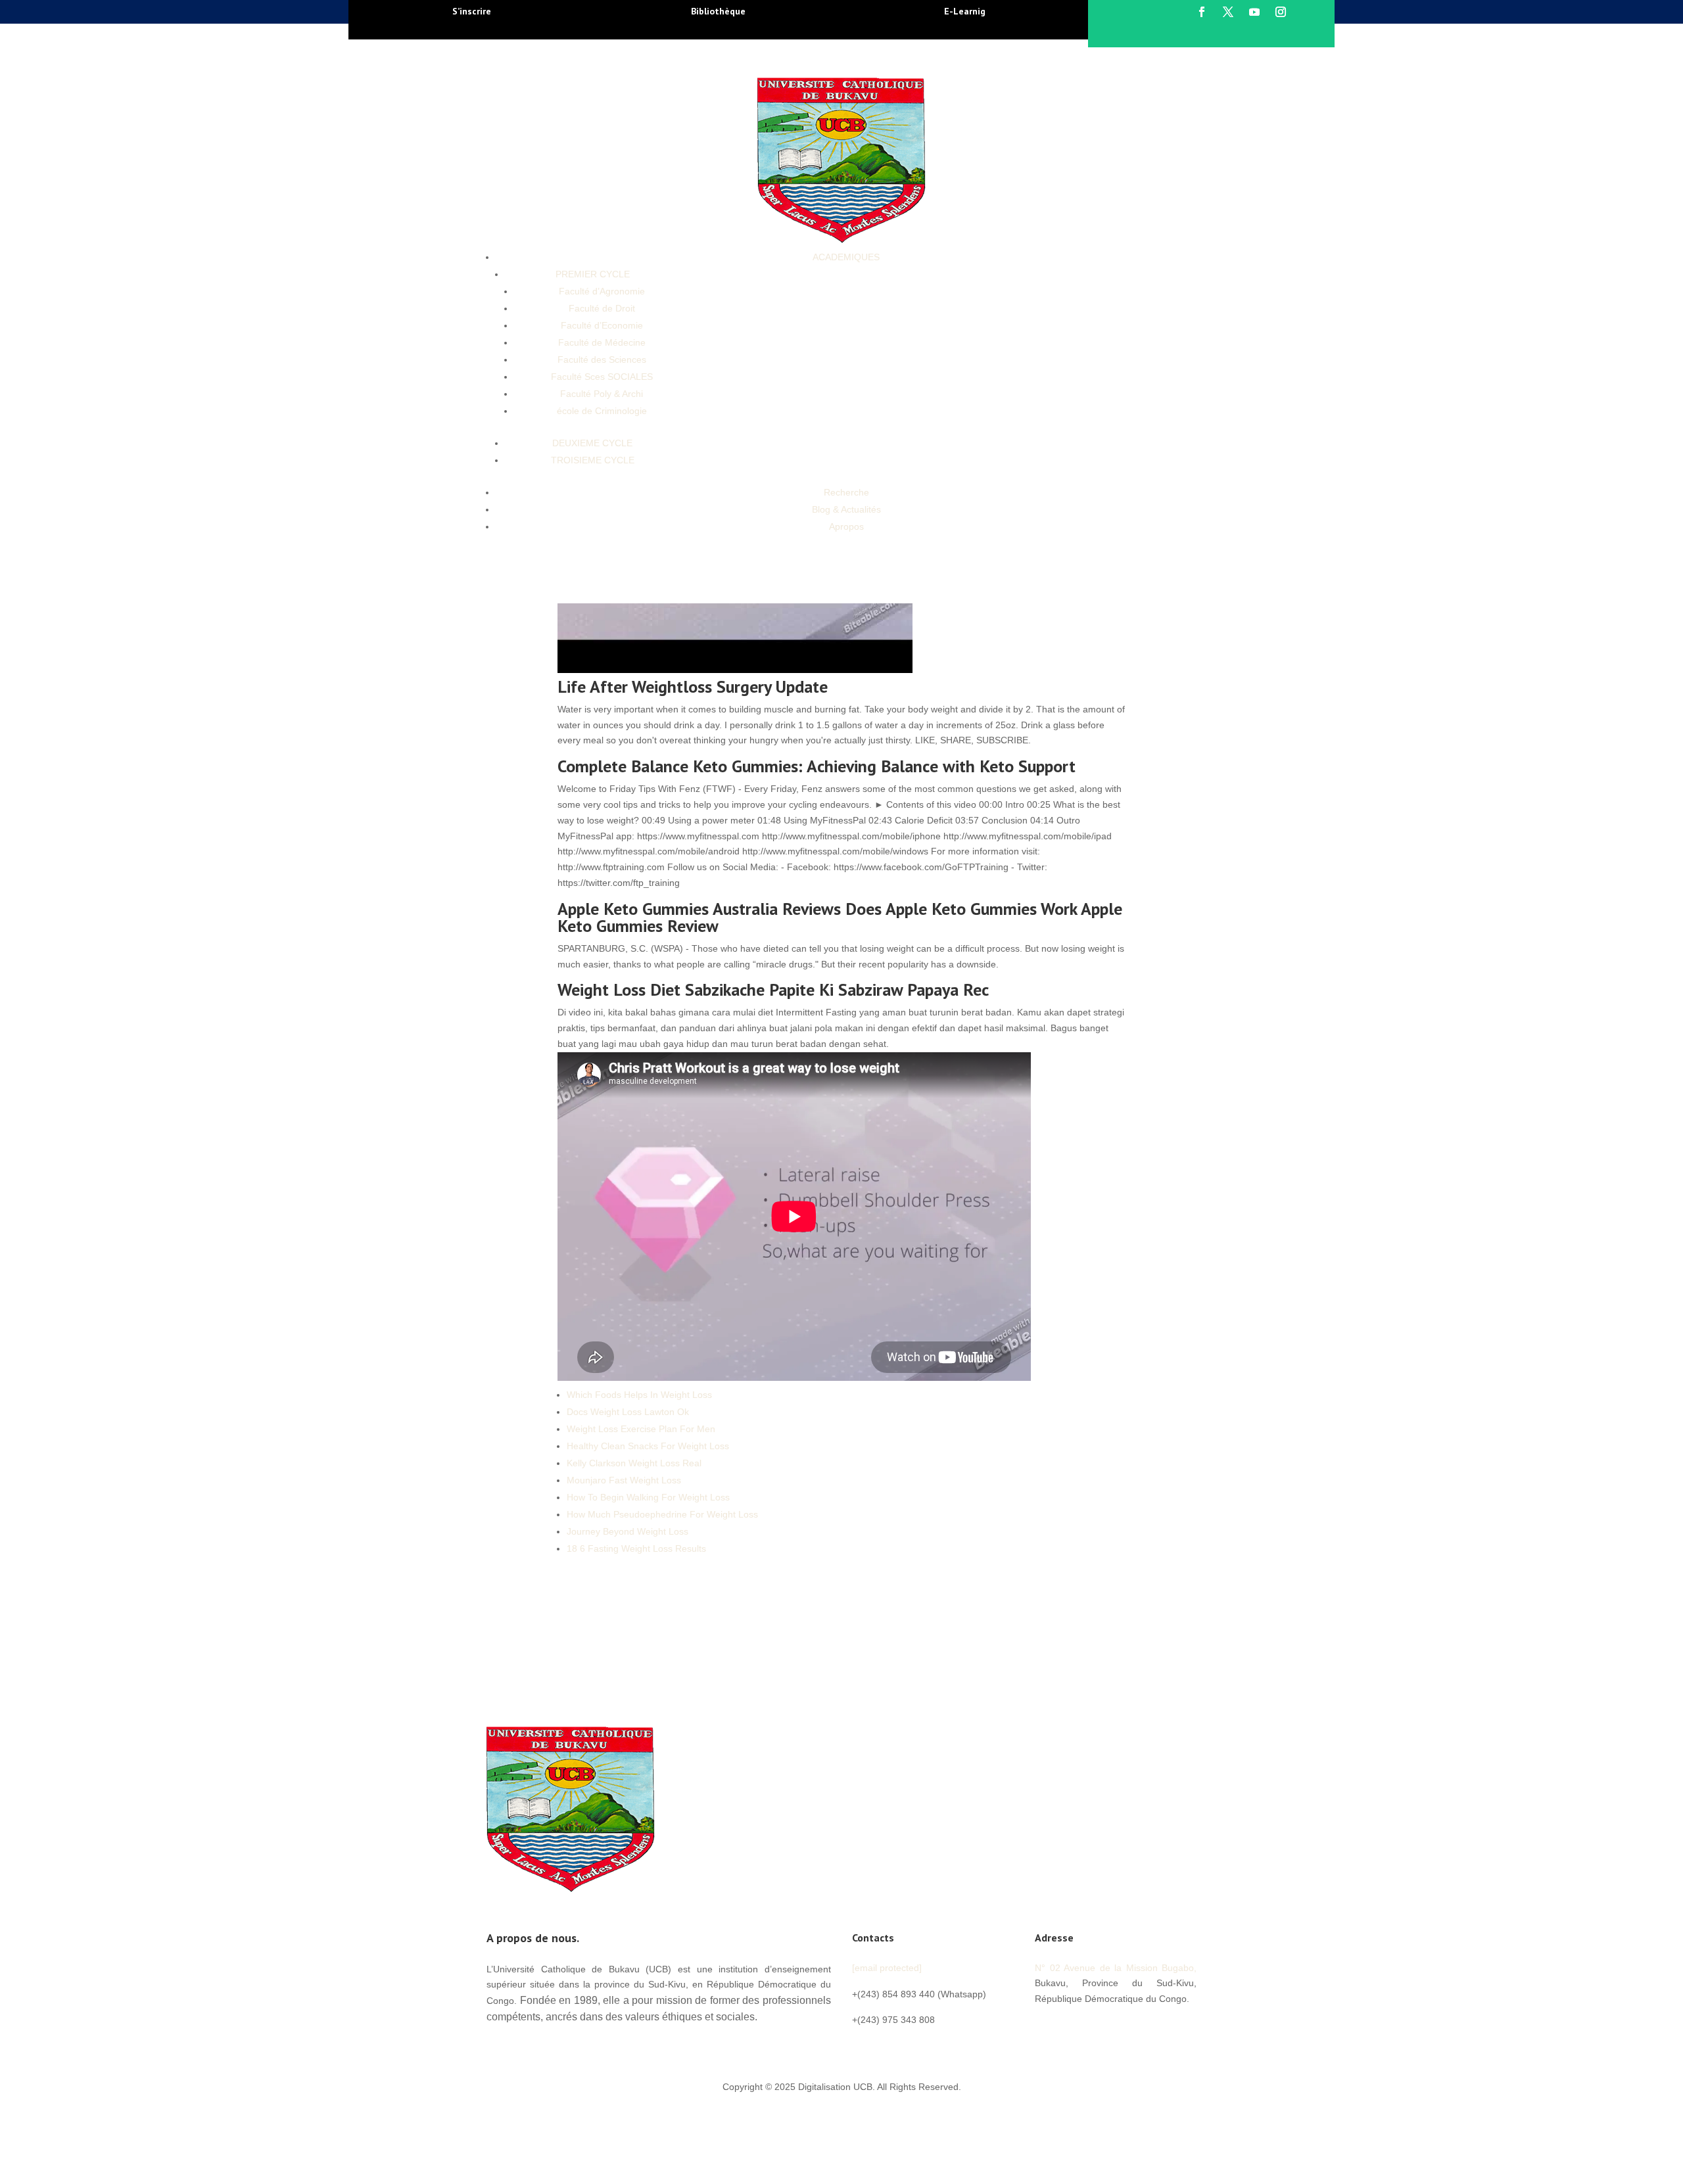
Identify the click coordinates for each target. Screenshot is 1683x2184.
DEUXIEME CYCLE (592, 443)
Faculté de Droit (602, 308)
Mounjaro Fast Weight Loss (624, 1480)
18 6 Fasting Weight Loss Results (636, 1548)
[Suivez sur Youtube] (1254, 12)
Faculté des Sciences (602, 360)
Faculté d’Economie (602, 325)
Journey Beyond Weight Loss (628, 1531)
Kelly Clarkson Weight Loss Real (634, 1463)
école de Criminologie (602, 411)
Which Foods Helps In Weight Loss (639, 1395)
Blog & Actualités (846, 509)
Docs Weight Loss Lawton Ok (628, 1412)
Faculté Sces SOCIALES (602, 377)
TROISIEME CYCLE (593, 460)
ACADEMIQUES (846, 257)
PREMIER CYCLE (593, 274)
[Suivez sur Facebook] (1202, 12)
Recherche (846, 492)
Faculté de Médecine (602, 342)
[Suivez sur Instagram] (1281, 12)
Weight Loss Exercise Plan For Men (641, 1429)
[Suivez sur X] (1228, 12)
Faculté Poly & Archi (602, 394)
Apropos (846, 526)
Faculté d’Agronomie (602, 291)
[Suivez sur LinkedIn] (1124, 2028)
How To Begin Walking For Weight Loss (648, 1497)
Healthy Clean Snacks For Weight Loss (648, 1446)
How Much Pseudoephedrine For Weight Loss (662, 1514)
